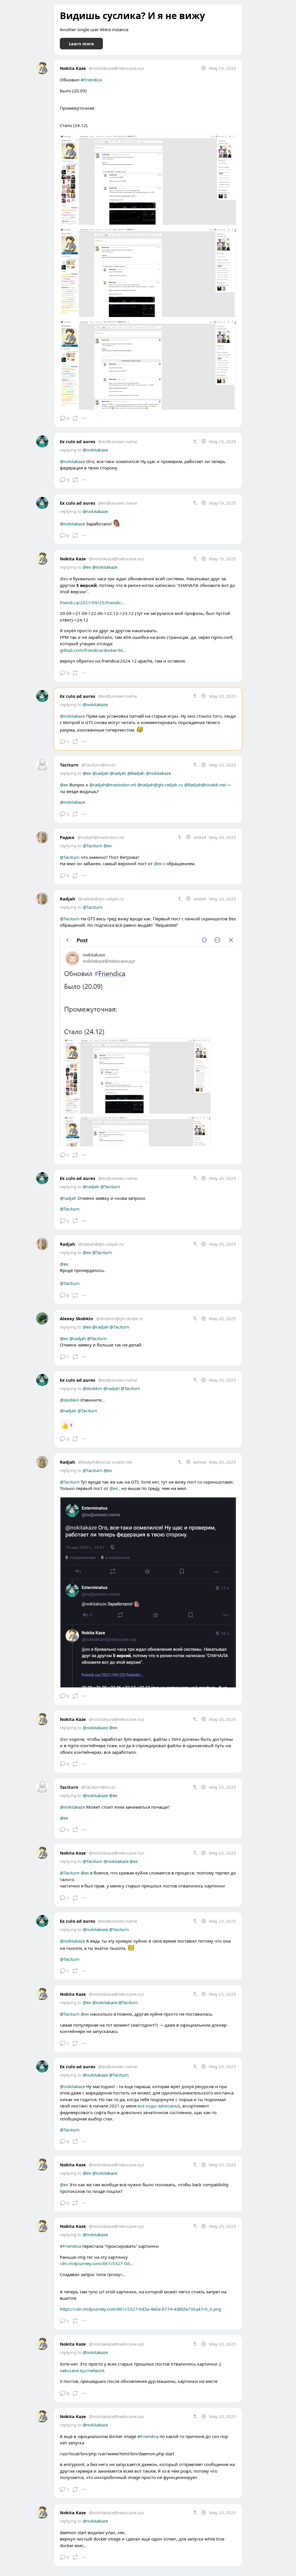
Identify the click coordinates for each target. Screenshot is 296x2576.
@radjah (100, 773)
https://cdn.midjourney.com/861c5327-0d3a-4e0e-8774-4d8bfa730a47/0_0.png (140, 2309)
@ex (87, 567)
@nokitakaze (95, 450)
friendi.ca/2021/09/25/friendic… (92, 603)
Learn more (81, 44)
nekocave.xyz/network (82, 2370)
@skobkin (92, 1388)
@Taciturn (92, 846)
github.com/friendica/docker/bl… (93, 650)
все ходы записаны (158, 2106)
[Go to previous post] (195, 441)
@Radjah (136, 773)
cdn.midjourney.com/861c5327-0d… (96, 2263)
